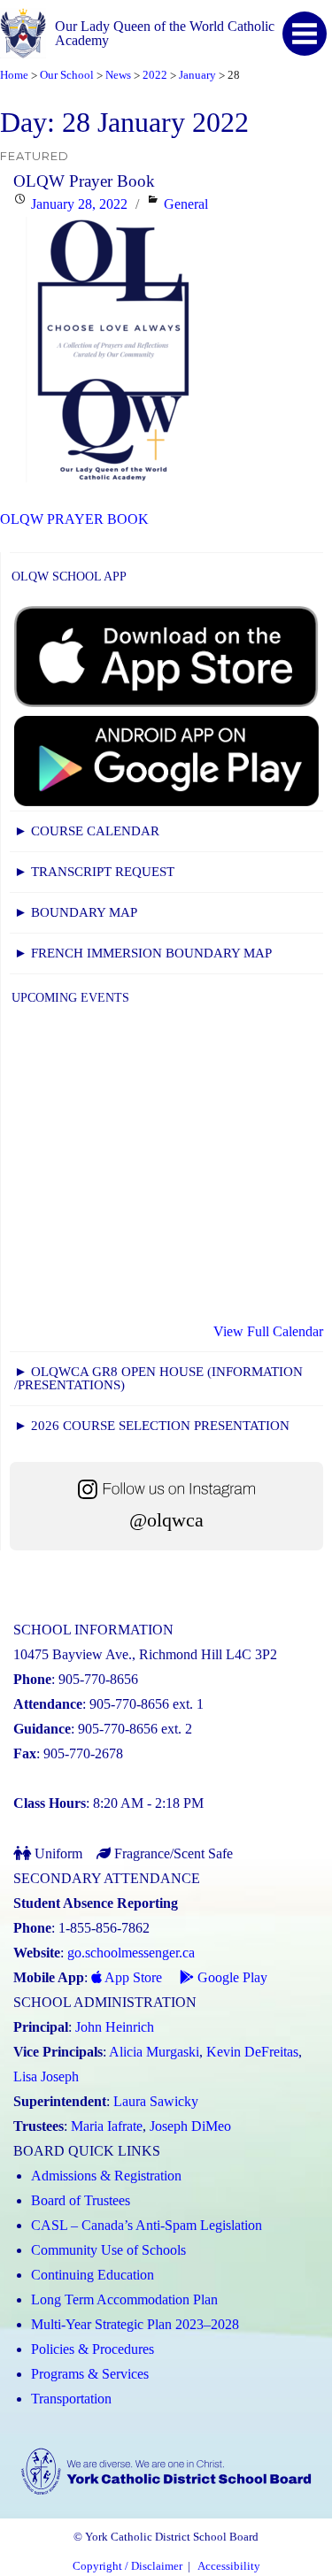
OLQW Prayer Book (84, 181)
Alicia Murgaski (154, 2052)
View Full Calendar (268, 1331)
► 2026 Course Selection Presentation (152, 1426)
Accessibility (229, 2566)
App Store (132, 1977)
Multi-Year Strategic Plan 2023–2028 (135, 2324)
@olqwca (166, 1520)
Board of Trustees (81, 2200)
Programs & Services (90, 2374)
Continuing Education (93, 2275)
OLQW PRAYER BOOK (74, 519)
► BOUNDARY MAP (76, 912)
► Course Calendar (87, 831)
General (186, 204)
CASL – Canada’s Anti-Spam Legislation (147, 2225)
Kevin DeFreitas (252, 2052)
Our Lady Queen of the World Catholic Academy (165, 33)
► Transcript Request (94, 872)
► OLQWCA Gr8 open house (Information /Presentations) (158, 1378)
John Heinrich (115, 2027)
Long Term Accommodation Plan (124, 2299)
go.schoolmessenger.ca (131, 1953)
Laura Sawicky (156, 2101)
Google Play (231, 1977)
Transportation (71, 2399)
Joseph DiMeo (190, 2126)
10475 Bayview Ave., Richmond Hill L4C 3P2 (145, 1654)
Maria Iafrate (107, 2126)
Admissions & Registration (106, 2176)
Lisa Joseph (46, 2076)
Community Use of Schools (108, 2250)
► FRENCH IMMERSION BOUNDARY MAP (143, 953)
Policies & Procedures (93, 2349)
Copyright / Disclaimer (127, 2566)
